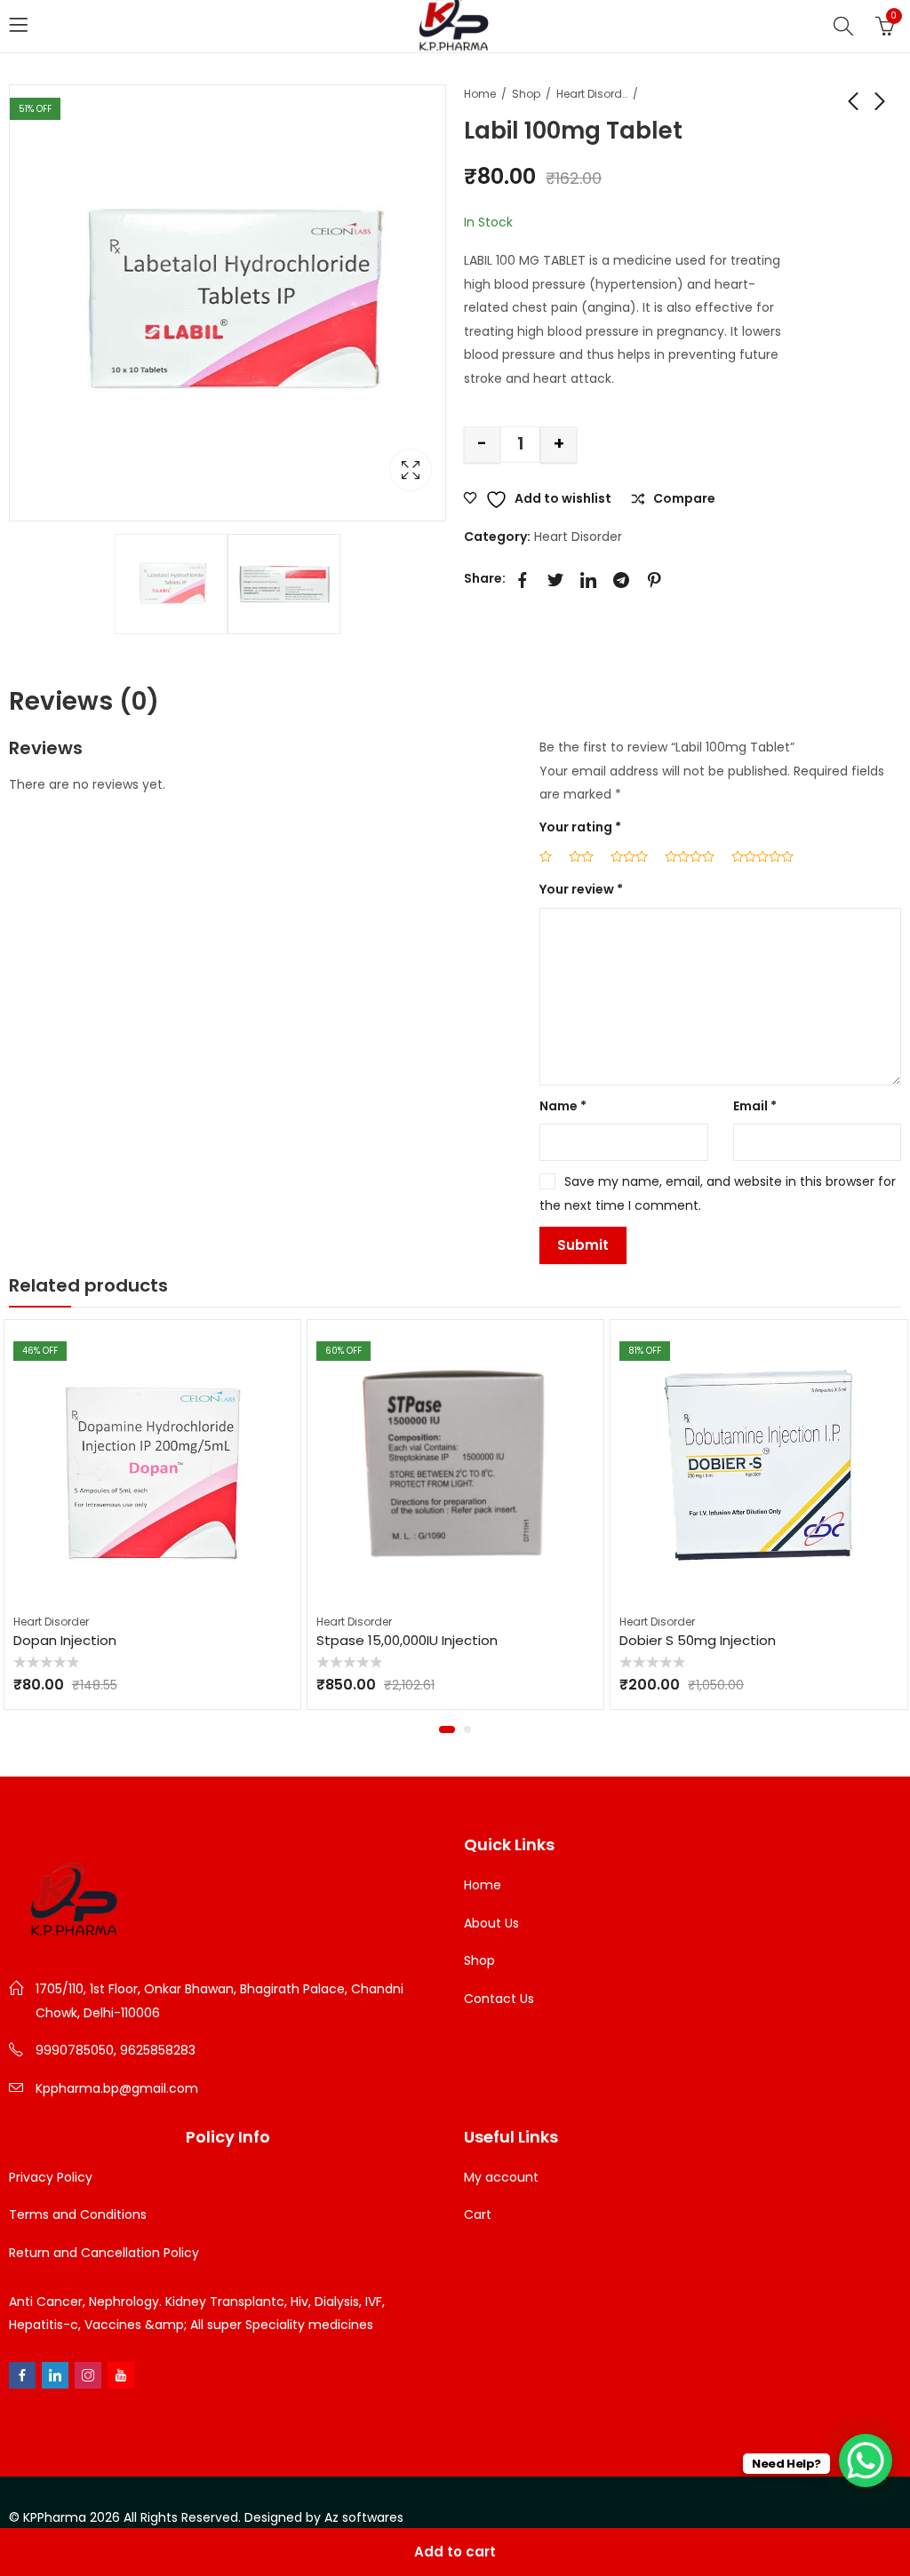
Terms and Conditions (78, 2214)
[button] (445, 1729)
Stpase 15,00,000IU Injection (317, 1640)
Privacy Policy (51, 2177)
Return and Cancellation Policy (104, 2253)
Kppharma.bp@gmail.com (117, 2088)
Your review (581, 889)
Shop (526, 94)
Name (563, 1106)
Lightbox (411, 470)
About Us (491, 1923)
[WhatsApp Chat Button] (866, 2461)
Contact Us (499, 1999)
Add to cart (455, 2552)
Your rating (580, 827)
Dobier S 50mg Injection (609, 1640)
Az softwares (364, 2517)
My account (501, 2177)
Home (480, 94)
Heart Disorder (592, 94)
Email (755, 1106)
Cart (478, 2214)
